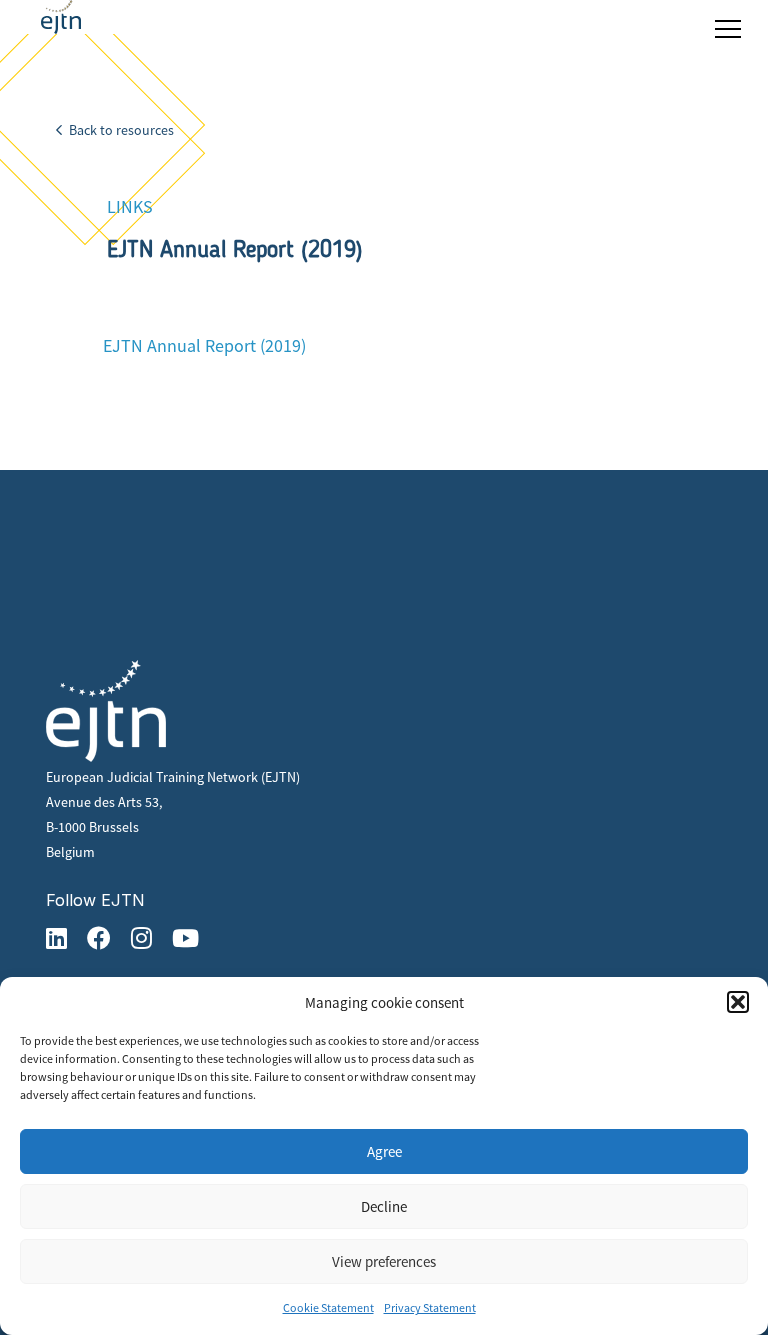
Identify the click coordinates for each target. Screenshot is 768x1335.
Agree (384, 1151)
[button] (738, 1002)
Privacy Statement (430, 1307)
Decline (384, 1206)
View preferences (384, 1261)
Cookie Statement (328, 1307)
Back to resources (120, 130)
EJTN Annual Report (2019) (204, 345)
